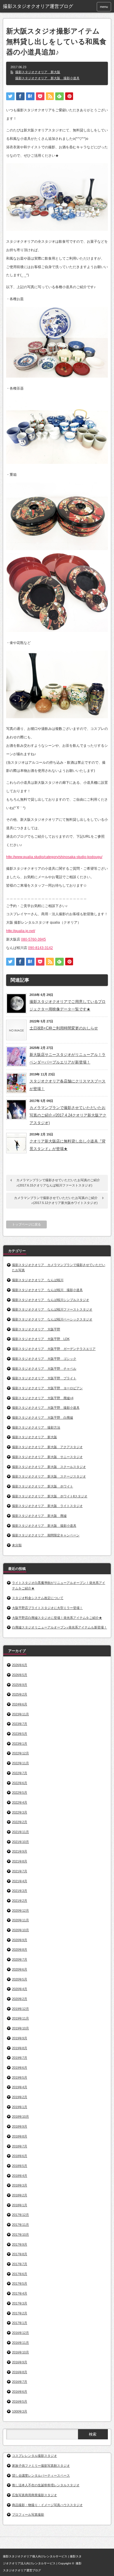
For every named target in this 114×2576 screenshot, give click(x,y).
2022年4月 (20, 1802)
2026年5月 (20, 1675)
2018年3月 (20, 2185)
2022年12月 (20, 1753)
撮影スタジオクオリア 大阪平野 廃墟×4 (43, 1398)
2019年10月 (20, 2028)
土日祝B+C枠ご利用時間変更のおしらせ (64, 1028)
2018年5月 (20, 2166)
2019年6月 (20, 2068)
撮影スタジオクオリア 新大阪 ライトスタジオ (47, 1506)
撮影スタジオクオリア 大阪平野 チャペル (44, 1369)
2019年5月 (20, 2077)
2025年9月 (20, 1685)
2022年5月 (20, 1793)
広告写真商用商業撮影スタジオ (34, 2495)
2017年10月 (20, 2235)
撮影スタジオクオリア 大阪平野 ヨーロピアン (47, 1388)
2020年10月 (20, 1930)
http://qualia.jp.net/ (21, 931)
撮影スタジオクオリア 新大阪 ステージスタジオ (49, 1476)
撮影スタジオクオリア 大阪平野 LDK (41, 1339)
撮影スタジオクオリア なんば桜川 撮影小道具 (47, 1290)
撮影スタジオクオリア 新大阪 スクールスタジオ (49, 1467)
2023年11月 (20, 1714)
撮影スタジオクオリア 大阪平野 (36, 1329)
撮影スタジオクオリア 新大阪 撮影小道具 (47, 78)
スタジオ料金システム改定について (38, 1598)
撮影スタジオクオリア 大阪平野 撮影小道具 (46, 1408)
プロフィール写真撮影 (28, 2515)
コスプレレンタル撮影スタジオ (34, 2456)
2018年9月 (20, 2126)
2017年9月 (20, 2244)
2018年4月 (20, 2176)
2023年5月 (20, 1734)
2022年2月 (20, 1822)
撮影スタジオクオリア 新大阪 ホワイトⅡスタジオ (50, 1496)
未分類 (17, 1545)
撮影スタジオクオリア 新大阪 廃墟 (39, 1516)
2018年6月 (20, 2156)
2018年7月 (20, 2146)
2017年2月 (20, 2313)
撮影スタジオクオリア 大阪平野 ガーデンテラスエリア (54, 1349)
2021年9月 (20, 1851)
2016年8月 (20, 2372)
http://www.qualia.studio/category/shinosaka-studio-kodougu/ (54, 857)
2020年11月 (20, 1920)
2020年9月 (20, 1940)
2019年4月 (20, 2087)
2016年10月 (20, 2352)
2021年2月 (20, 1901)
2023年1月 (20, 1744)
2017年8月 (20, 2254)
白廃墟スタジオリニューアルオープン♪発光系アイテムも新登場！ (59, 1627)
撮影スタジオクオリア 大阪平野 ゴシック (44, 1359)
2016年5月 (20, 2401)
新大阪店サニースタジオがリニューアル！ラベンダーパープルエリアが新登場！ (68, 1058)
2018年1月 (20, 2205)
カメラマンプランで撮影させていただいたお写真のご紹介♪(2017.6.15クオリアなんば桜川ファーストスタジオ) (58, 1183)
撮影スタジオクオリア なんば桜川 (38, 1280)
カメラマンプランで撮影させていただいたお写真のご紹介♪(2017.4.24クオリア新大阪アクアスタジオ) (68, 1115)
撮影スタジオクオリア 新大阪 (38, 72)
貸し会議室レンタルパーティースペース (41, 2475)
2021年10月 (20, 1842)
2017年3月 (20, 2303)
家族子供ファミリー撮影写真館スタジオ (41, 2466)
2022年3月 (20, 1812)
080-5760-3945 (33, 939)
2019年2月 (20, 2097)
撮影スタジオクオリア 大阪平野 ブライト (44, 1378)
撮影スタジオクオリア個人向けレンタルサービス (35, 2556)
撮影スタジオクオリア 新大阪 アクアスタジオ (47, 1447)
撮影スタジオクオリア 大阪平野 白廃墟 (43, 1418)
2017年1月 (20, 2323)
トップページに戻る (26, 1224)
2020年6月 (20, 1969)
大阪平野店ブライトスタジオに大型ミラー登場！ (47, 1608)
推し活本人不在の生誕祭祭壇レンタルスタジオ (46, 2485)
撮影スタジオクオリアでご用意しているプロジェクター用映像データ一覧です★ (68, 1005)
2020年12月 (20, 1911)
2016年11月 (20, 2343)
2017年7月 (20, 2264)
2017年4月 (20, 2293)
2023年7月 (20, 1724)
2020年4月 (20, 1989)
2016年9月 (20, 2362)
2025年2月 (20, 1694)
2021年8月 (20, 1861)
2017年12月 (20, 2215)
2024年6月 (20, 1704)
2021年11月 (20, 1832)
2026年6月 (20, 1665)
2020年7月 (20, 1959)
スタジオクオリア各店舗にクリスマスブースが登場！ (68, 1085)
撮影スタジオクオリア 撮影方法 (36, 1427)
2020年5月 (20, 1979)
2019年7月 (20, 2058)
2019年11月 (20, 2018)
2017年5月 (20, 2283)
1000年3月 (20, 2411)
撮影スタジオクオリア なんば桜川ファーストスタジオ (52, 1309)
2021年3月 (20, 1891)
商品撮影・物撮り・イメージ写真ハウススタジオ (47, 2505)
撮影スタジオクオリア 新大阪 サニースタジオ (47, 1457)
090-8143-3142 (40, 948)
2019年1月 (20, 2107)
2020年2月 (20, 1999)
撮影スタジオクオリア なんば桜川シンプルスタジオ (51, 1300)
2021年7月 (20, 1871)
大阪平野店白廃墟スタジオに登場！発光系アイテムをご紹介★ (57, 1618)
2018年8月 (20, 2136)
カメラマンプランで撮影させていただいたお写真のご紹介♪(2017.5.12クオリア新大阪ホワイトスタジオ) (56, 1200)
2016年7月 (20, 2382)
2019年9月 (20, 2038)
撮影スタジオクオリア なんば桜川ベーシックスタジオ (52, 1319)
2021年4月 (20, 1881)
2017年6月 (20, 2274)
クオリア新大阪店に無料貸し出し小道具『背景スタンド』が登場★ (68, 1145)
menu (104, 7)
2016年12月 (20, 2333)
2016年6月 (20, 2392)
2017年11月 (20, 2225)
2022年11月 (20, 1763)
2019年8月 (20, 2048)
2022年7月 (20, 1773)
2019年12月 (20, 2009)
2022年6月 (20, 1783)
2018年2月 (20, 2195)
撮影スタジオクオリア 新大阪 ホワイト (43, 1486)
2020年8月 (20, 1950)
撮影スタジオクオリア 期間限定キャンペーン (46, 1535)
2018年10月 (20, 2117)
